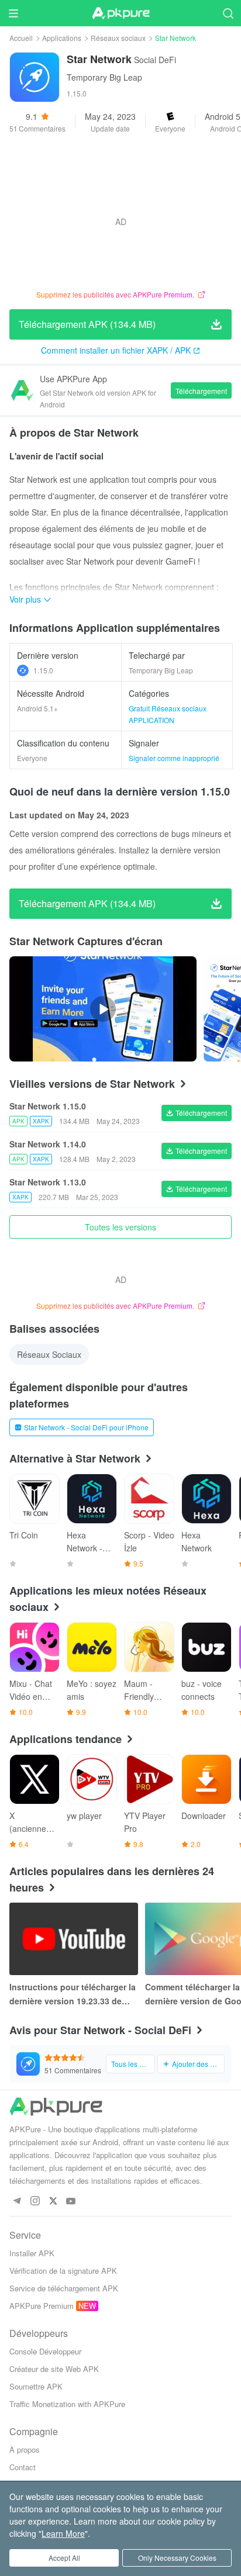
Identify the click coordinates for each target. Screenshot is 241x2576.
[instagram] (35, 2202)
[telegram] (17, 2202)
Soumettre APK (36, 2386)
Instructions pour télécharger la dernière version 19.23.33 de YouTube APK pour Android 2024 (73, 1994)
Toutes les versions (120, 1227)
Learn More (63, 2533)
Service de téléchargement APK (64, 2288)
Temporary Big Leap (104, 77)
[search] (228, 13)
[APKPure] (120, 13)
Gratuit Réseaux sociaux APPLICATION (168, 714)
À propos (25, 2449)
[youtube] (71, 2202)
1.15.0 (43, 670)
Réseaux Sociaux (49, 1354)
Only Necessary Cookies (177, 2558)
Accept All (64, 2558)
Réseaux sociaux (118, 38)
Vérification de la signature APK (63, 2271)
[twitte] (53, 2202)
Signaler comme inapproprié (174, 758)
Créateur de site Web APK (54, 2369)
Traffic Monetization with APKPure (67, 2404)
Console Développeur (45, 2351)
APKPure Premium (42, 2306)
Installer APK (32, 2253)
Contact (23, 2467)
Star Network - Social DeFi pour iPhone (86, 1427)
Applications (62, 38)
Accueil (21, 38)
